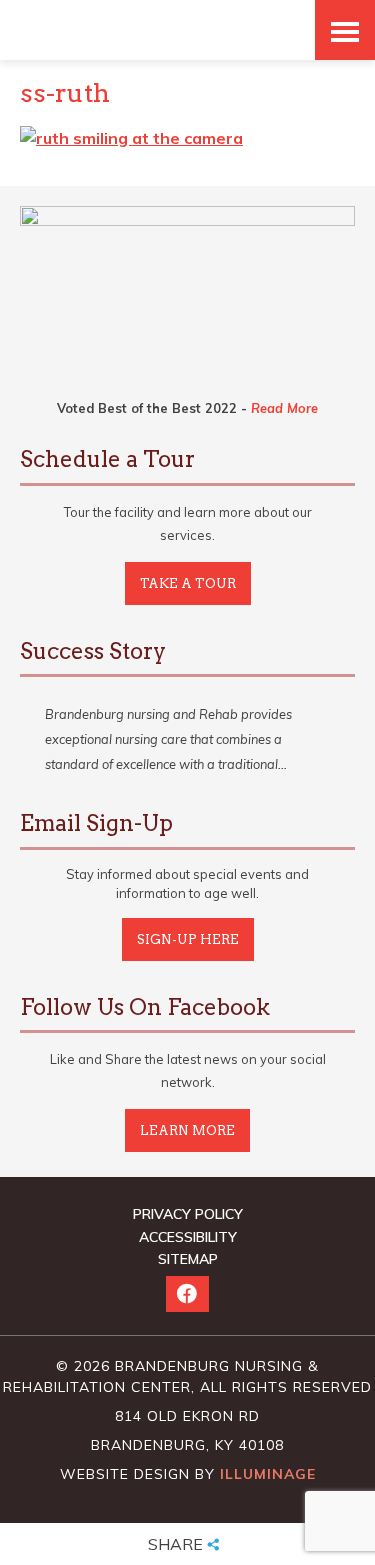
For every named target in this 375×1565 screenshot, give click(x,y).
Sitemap (188, 1259)
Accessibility (188, 1237)
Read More (284, 408)
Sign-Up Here (188, 939)
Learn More (187, 1130)
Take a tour (188, 583)
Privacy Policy (188, 1214)
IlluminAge (268, 1474)
